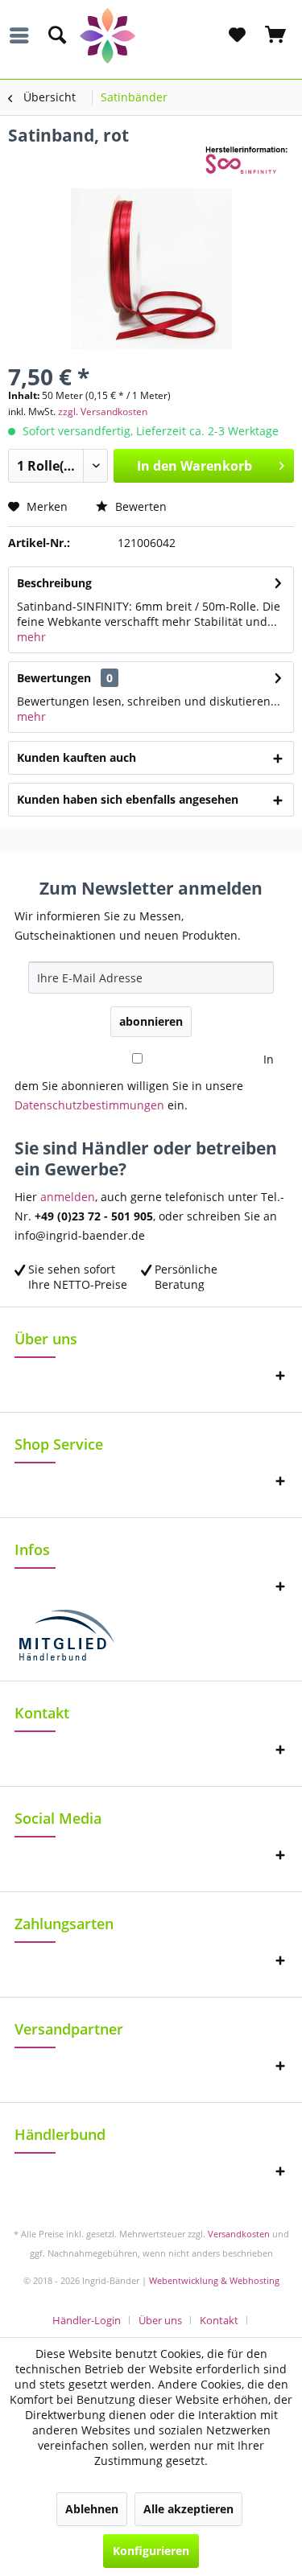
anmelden (68, 1197)
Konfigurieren (151, 2551)
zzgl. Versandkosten (103, 412)
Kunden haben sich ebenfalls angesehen (128, 799)
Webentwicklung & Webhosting (214, 2280)
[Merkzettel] (237, 35)
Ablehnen (92, 2509)
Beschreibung (54, 583)
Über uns (160, 2320)
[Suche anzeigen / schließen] (56, 35)
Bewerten (139, 506)
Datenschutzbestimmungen (89, 1105)
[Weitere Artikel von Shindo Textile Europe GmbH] (250, 160)
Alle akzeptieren (188, 2509)
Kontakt (219, 2320)
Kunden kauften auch (77, 757)
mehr (31, 637)
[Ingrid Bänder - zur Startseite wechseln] (151, 36)
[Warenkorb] (276, 35)
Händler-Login (87, 2320)
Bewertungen (54, 678)
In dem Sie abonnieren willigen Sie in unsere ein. (144, 1082)
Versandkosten (239, 2234)
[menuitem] (23, 35)
